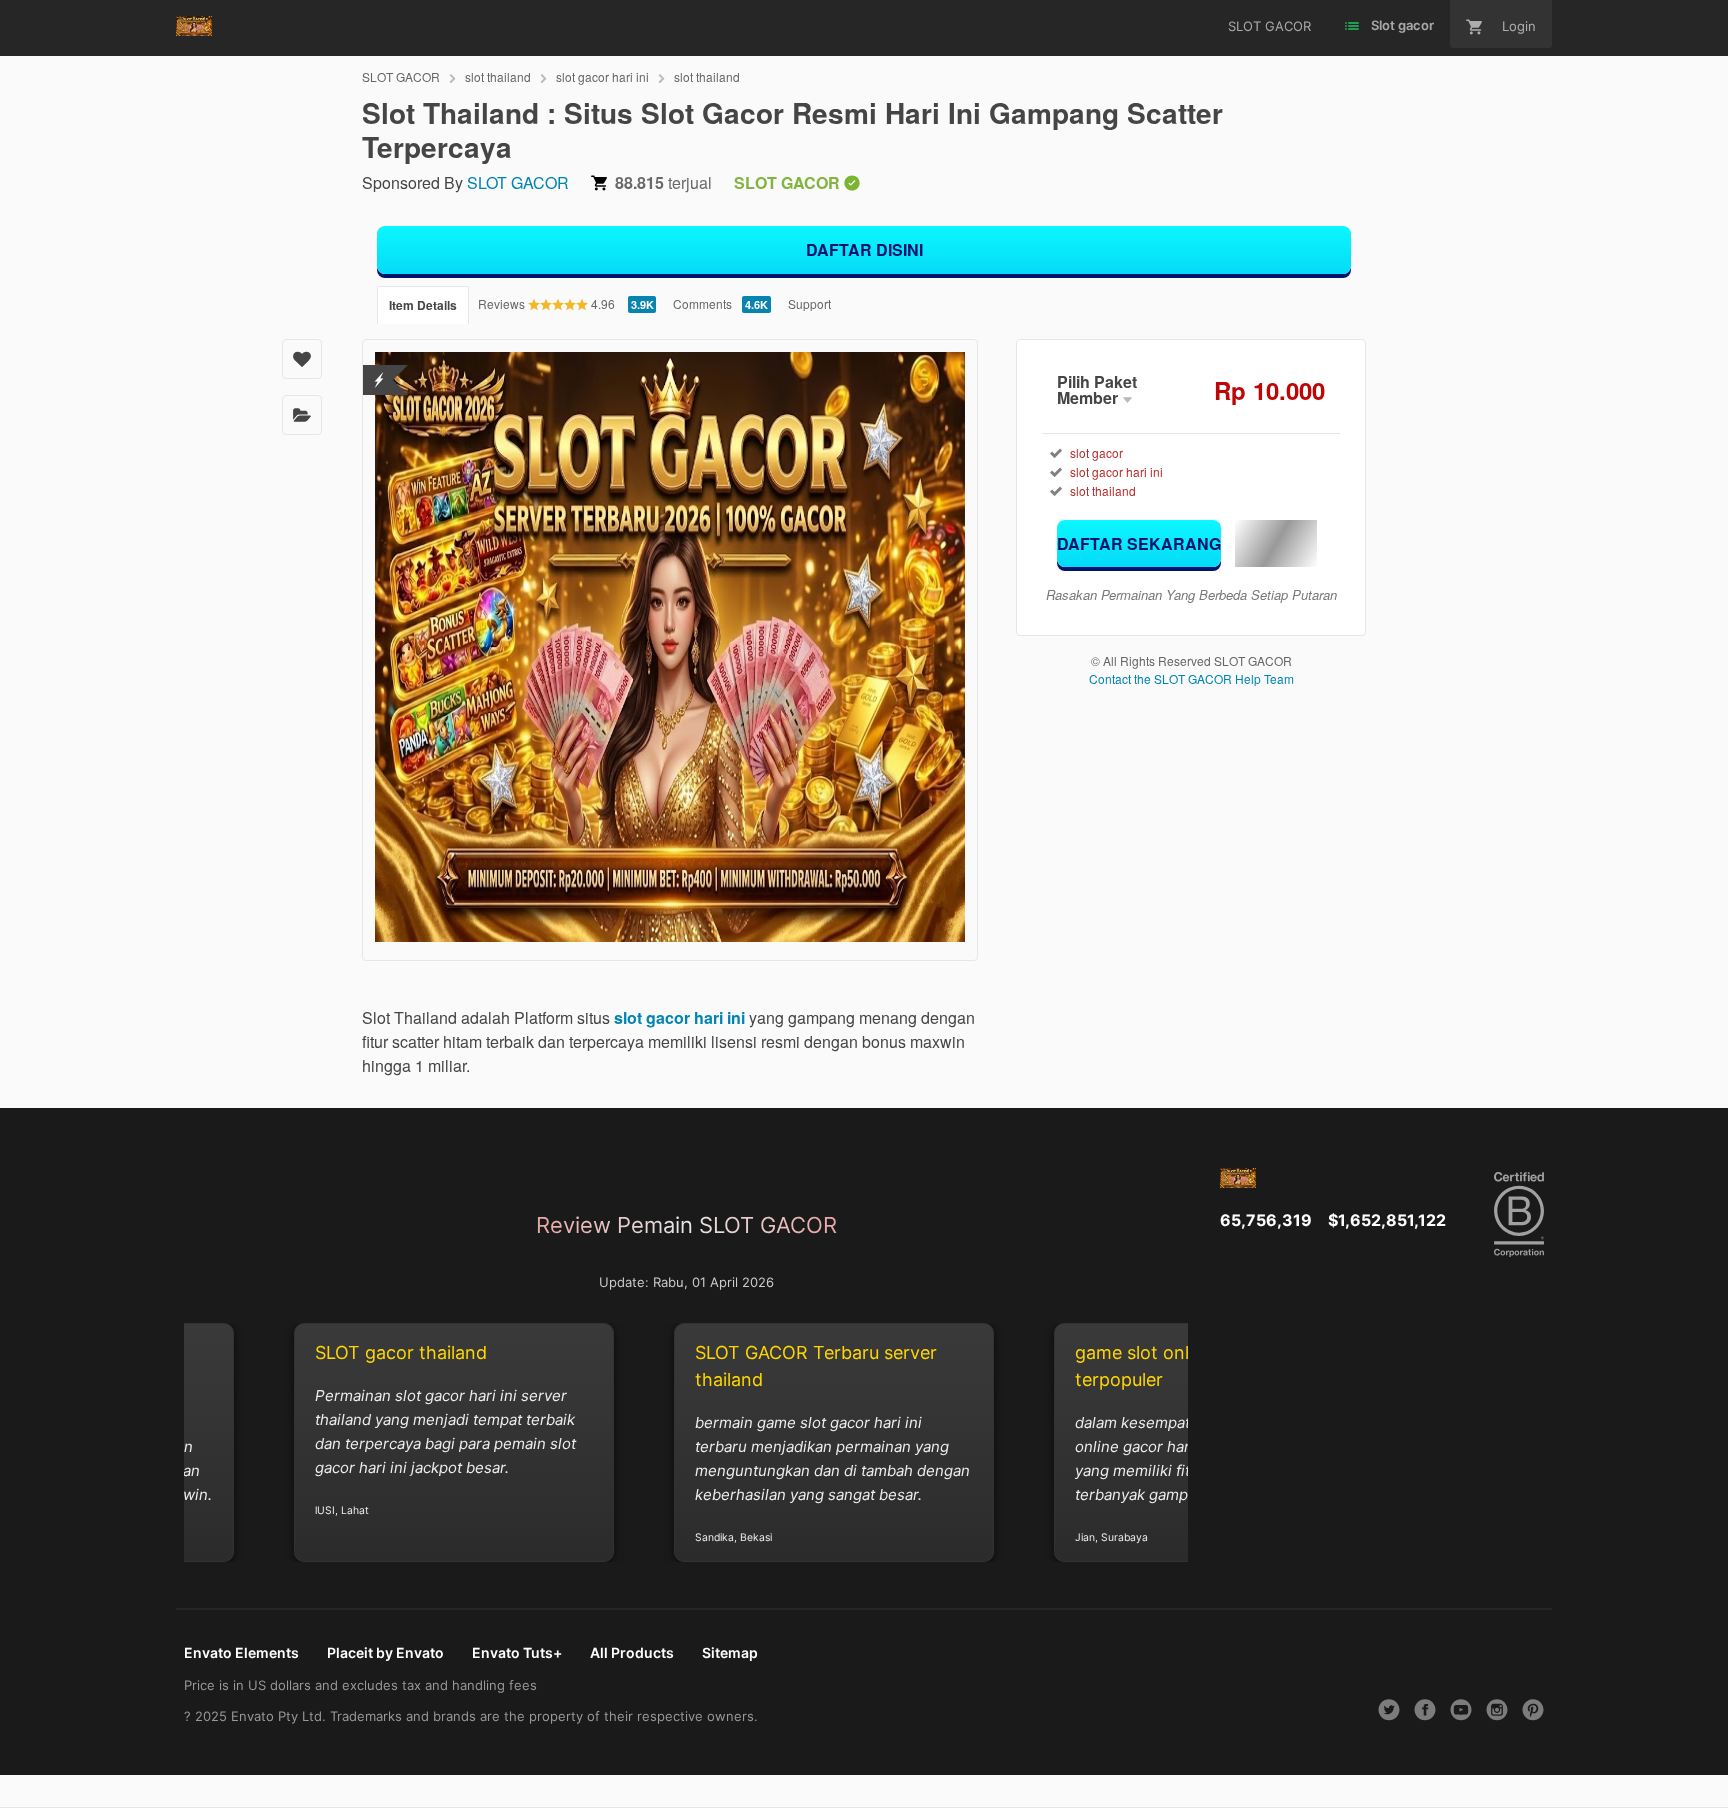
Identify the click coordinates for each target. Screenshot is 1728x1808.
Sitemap (730, 1652)
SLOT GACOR (401, 76)
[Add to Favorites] (302, 359)
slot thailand (498, 76)
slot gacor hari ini (602, 76)
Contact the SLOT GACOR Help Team (1191, 678)
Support (809, 303)
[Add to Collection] (302, 415)
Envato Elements (241, 1652)
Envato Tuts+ (517, 1652)
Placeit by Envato (385, 1652)
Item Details (423, 305)
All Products (632, 1652)
